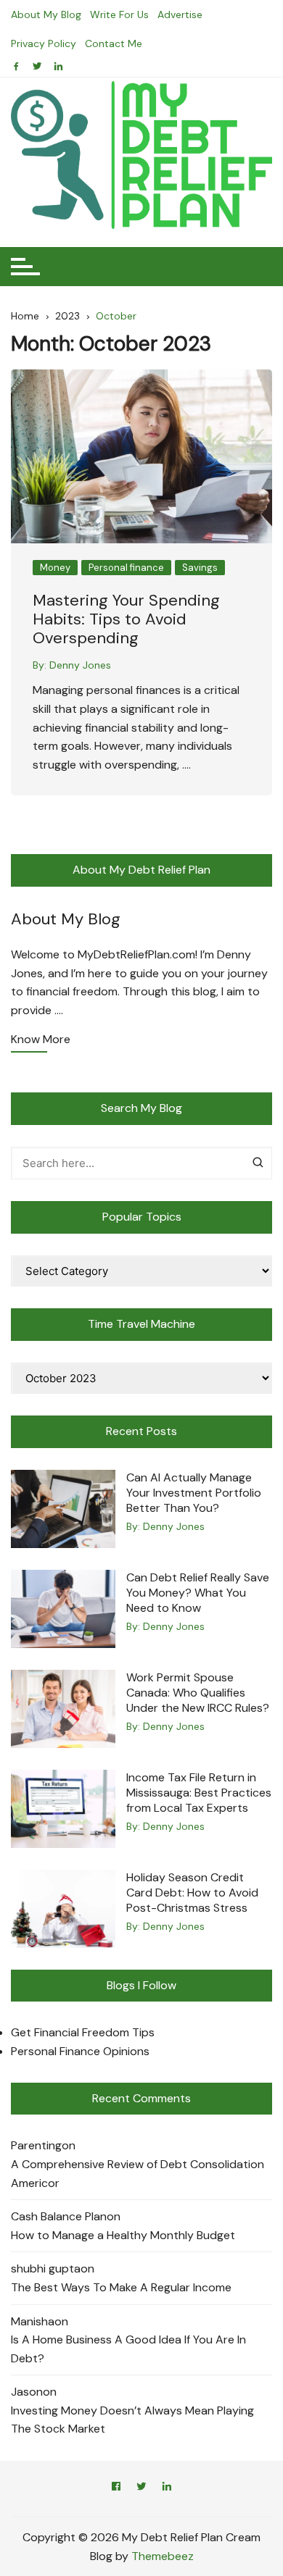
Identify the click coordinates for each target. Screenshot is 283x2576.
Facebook (116, 2489)
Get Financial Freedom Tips (83, 2032)
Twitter (141, 2489)
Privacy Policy (44, 43)
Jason (27, 2392)
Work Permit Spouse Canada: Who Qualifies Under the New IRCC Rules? (198, 1693)
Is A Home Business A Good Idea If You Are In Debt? (128, 2349)
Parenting (36, 2145)
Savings (200, 568)
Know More (41, 1040)
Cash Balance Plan (59, 2216)
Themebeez (163, 2556)
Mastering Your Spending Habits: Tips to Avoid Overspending (126, 619)
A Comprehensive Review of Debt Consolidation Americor (138, 2174)
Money (55, 568)
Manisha (33, 2321)
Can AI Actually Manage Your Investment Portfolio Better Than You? (194, 1493)
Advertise (180, 14)
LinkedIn (167, 2489)
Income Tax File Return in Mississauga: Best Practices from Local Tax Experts (199, 1793)
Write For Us (119, 14)
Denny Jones (80, 665)
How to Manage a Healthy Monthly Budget (123, 2235)
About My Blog (46, 14)
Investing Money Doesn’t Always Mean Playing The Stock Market (132, 2420)
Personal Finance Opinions (80, 2051)
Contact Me (114, 43)
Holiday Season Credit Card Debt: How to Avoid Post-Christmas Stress (192, 1893)
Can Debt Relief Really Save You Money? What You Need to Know (198, 1593)
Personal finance (126, 568)
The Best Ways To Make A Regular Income (121, 2287)
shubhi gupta (46, 2268)
